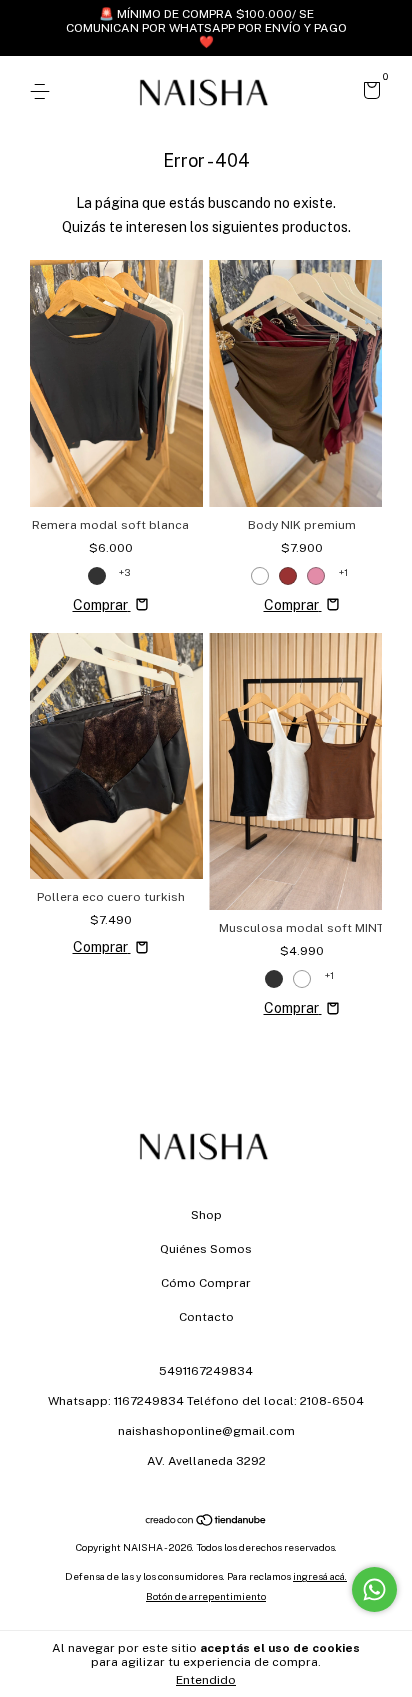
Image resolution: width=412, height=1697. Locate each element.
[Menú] (43, 92)
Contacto (206, 1317)
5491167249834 (206, 1371)
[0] (368, 93)
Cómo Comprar (206, 1283)
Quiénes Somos (206, 1249)
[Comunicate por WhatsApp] (374, 1589)
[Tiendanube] (206, 1522)
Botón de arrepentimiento (206, 1596)
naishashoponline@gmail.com (206, 1431)
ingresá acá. (320, 1576)
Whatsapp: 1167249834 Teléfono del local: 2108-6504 (206, 1401)
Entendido (206, 1680)
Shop (206, 1215)
